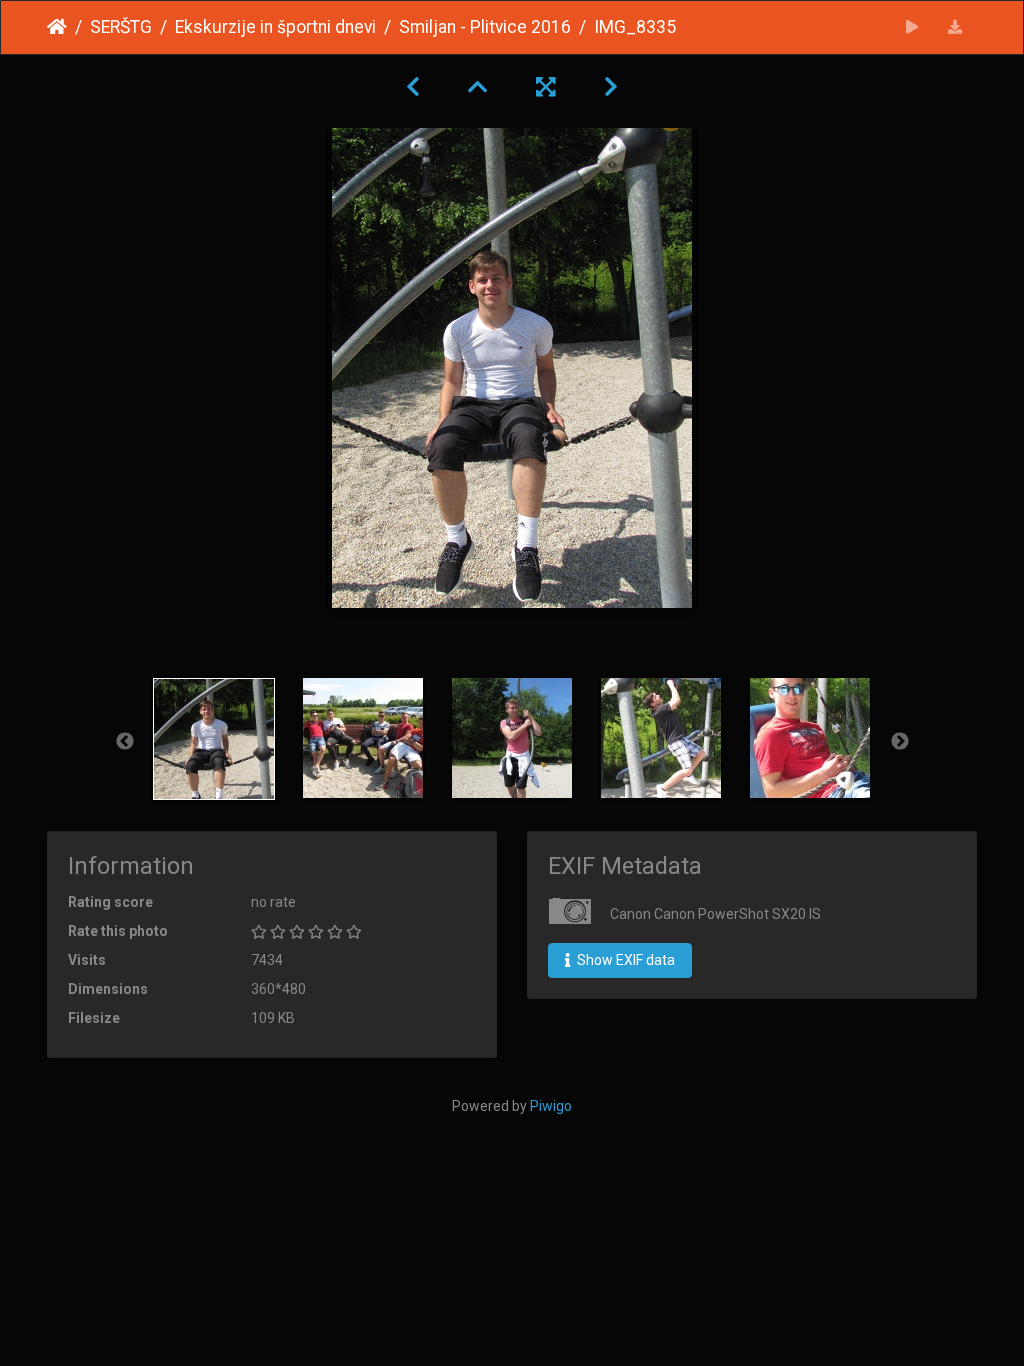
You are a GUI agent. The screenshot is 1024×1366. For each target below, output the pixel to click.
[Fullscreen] (546, 87)
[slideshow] (912, 27)
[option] (214, 739)
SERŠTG (121, 27)
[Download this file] (955, 27)
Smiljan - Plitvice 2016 (485, 27)
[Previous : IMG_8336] (413, 87)
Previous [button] (125, 742)
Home (57, 27)
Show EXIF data (624, 960)
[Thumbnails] (478, 87)
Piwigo (551, 1106)
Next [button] (900, 742)
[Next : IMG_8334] (611, 87)
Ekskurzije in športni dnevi (275, 27)
